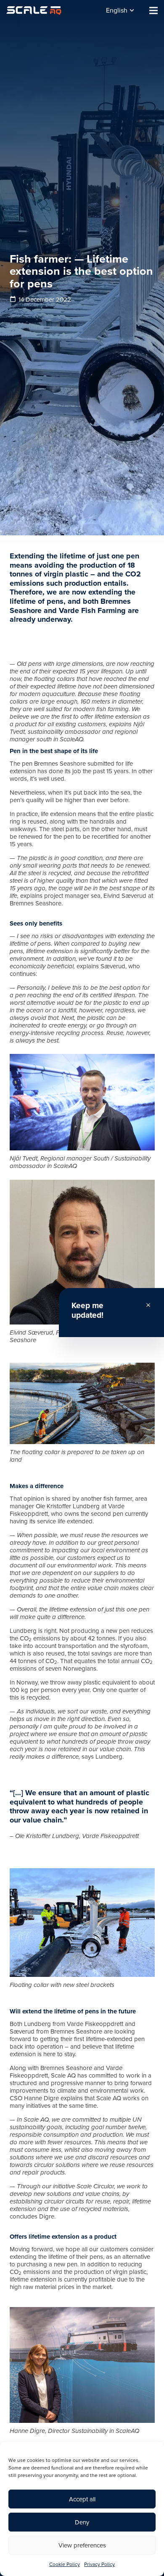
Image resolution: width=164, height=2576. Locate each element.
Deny (82, 2522)
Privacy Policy (99, 2564)
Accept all (82, 2499)
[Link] (34, 10)
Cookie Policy (65, 2564)
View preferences (82, 2545)
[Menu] (153, 10)
